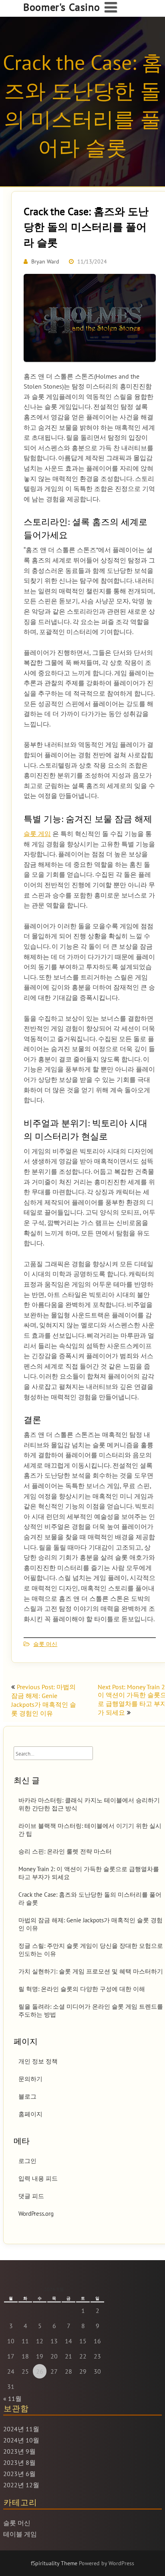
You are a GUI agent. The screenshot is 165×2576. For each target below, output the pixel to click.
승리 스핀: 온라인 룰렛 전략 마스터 (65, 1851)
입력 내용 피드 (38, 2178)
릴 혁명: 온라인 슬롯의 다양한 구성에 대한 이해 (82, 1989)
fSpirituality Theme (55, 2563)
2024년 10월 (21, 2440)
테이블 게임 (20, 2534)
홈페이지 (30, 2114)
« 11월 (12, 2398)
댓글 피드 (31, 2196)
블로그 (27, 2096)
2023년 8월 (19, 2462)
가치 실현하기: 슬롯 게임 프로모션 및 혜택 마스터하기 (91, 1971)
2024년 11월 (21, 2429)
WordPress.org (36, 2214)
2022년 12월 (21, 2485)
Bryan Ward (45, 261)
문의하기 (30, 2079)
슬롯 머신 (45, 1644)
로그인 (27, 2161)
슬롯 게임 (37, 834)
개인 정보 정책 (38, 2061)
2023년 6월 (19, 2474)
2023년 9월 (19, 2451)
